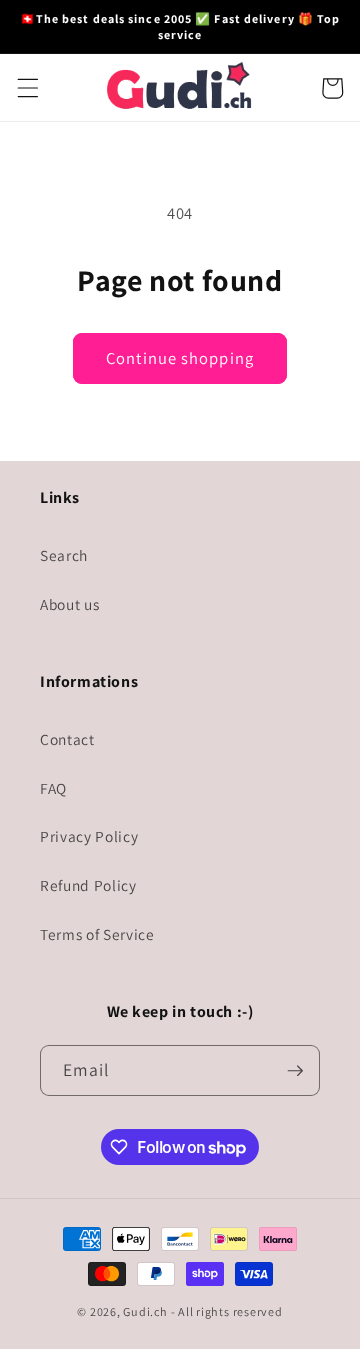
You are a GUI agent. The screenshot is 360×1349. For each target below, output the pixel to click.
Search (64, 555)
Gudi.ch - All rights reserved (202, 1311)
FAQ (53, 788)
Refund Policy (88, 885)
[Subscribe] (295, 1071)
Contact (67, 739)
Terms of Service (97, 934)
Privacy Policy (89, 836)
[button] (27, 88)
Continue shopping (180, 358)
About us (69, 604)
